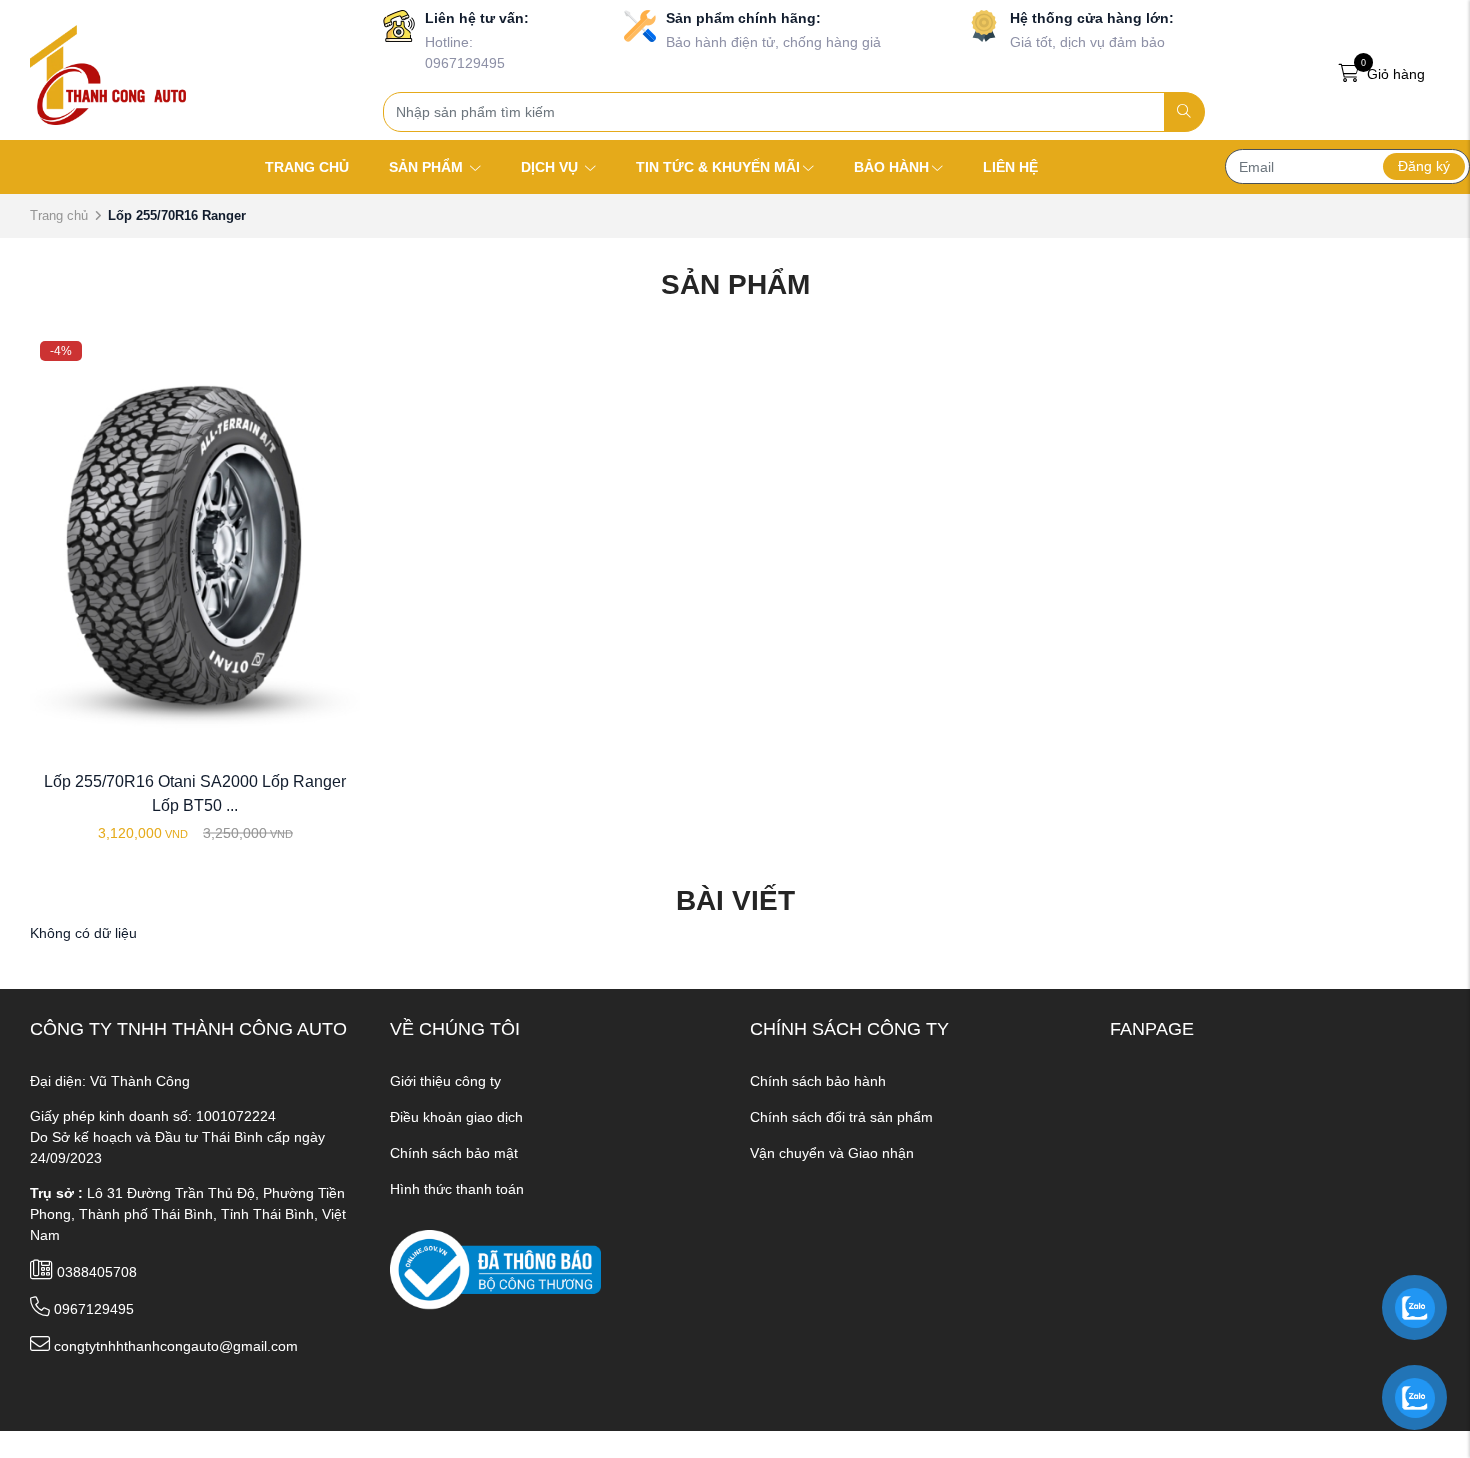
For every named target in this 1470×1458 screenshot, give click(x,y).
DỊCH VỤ (551, 167)
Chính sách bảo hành (818, 1081)
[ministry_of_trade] (495, 1268)
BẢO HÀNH (891, 167)
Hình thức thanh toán (457, 1189)
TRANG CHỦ (307, 167)
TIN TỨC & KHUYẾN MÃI (718, 167)
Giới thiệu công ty (445, 1081)
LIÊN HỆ (1010, 167)
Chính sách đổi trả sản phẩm (841, 1117)
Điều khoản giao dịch (456, 1117)
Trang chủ (59, 215)
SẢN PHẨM (428, 167)
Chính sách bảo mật (454, 1153)
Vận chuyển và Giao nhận (832, 1153)
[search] (1184, 112)
